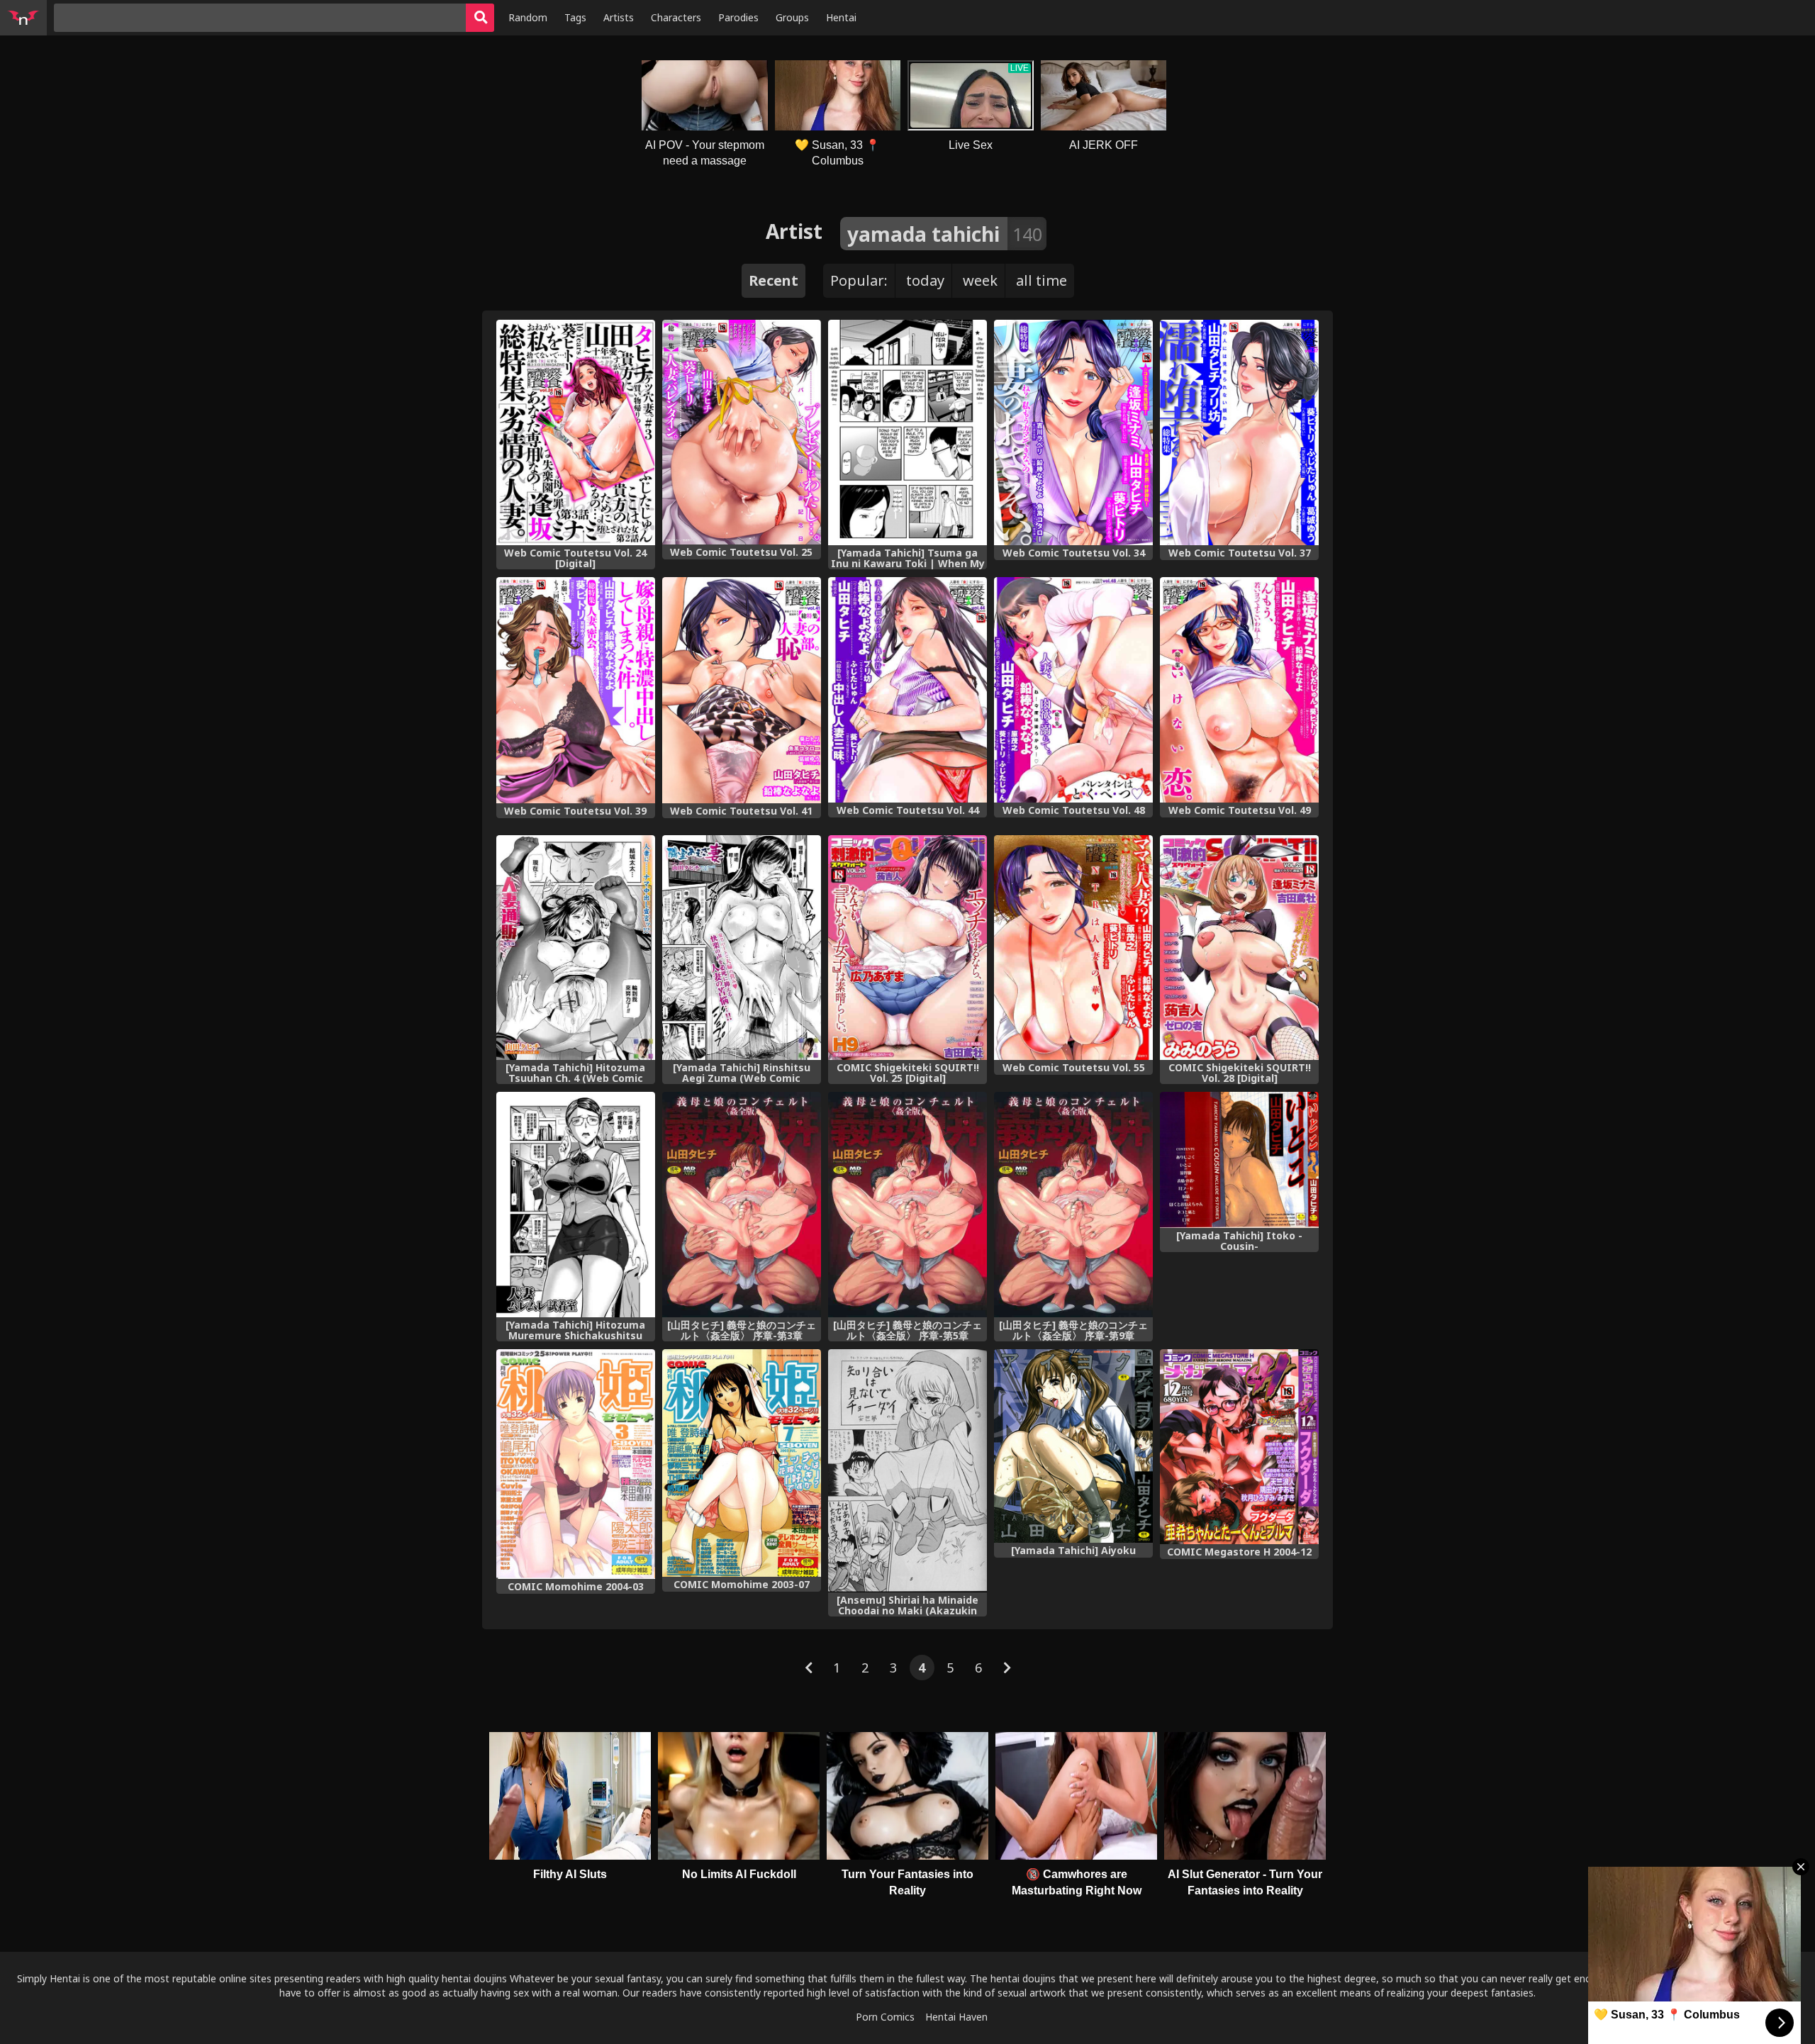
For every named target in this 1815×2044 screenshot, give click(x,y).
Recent (774, 280)
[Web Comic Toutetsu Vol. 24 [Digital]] (576, 432)
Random (528, 17)
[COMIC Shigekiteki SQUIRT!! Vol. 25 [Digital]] (907, 948)
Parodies (738, 17)
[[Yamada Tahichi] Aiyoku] (1073, 1446)
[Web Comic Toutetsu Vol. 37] (1239, 432)
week (980, 280)
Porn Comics (885, 2017)
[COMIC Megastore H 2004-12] (1239, 1446)
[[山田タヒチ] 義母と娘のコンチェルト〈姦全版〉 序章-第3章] (742, 1205)
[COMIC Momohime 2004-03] (576, 1464)
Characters (676, 17)
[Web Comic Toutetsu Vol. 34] (1073, 432)
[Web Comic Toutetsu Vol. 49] (1239, 689)
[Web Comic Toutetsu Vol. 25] (742, 432)
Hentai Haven (956, 2017)
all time (1041, 280)
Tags (575, 17)
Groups (792, 17)
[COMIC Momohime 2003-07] (742, 1463)
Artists (619, 17)
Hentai (841, 17)
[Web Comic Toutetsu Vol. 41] (742, 690)
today (925, 280)
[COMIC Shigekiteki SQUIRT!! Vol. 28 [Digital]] (1239, 948)
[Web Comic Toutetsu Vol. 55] (1073, 948)
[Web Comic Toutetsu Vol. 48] (1073, 689)
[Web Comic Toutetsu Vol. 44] (907, 689)
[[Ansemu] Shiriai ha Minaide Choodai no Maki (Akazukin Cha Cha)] (907, 1471)
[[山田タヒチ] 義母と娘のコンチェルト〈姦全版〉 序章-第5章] (907, 1205)
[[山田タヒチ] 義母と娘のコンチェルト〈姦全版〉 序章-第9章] (1073, 1205)
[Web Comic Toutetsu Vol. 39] (576, 690)
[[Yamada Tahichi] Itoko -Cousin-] (1239, 1160)
